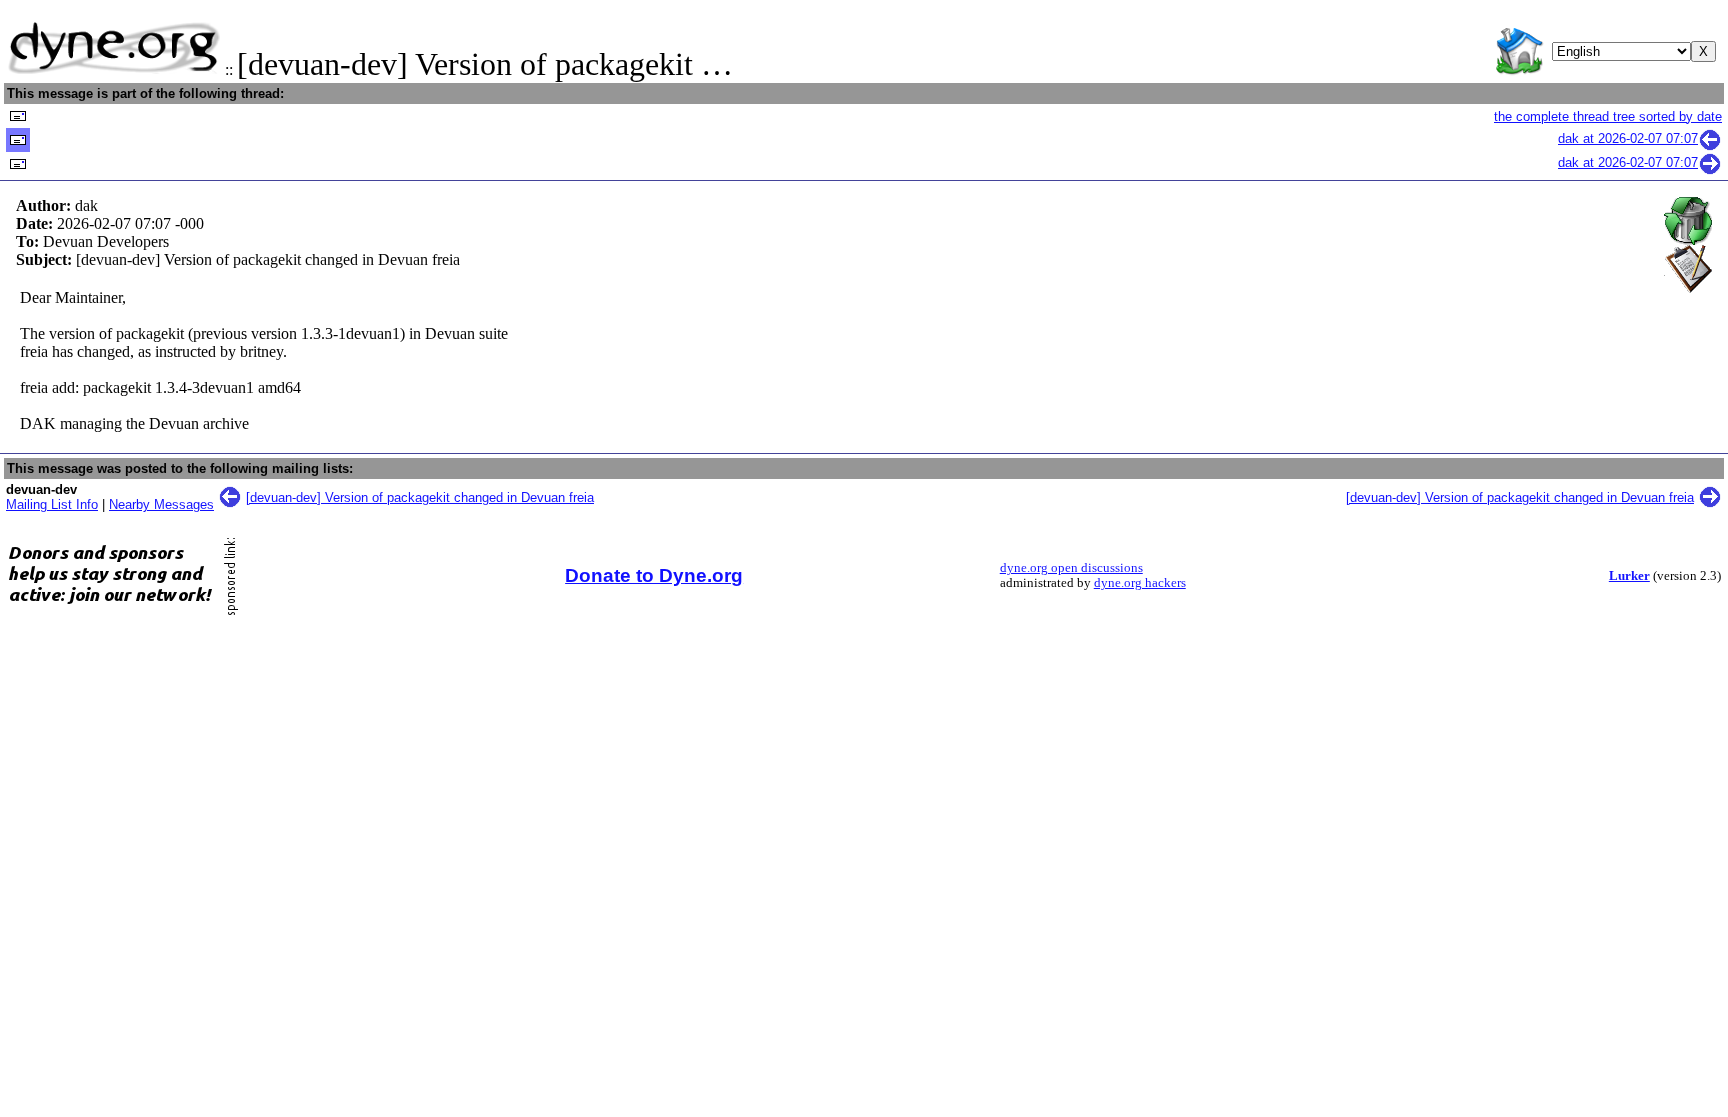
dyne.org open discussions (1071, 568)
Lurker (1629, 576)
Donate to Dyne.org (654, 575)
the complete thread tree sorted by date (1608, 116)
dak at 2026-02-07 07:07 (1628, 138)
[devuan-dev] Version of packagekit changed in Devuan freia (420, 497)
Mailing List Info (52, 504)
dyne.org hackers (1140, 583)
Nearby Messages (161, 504)
